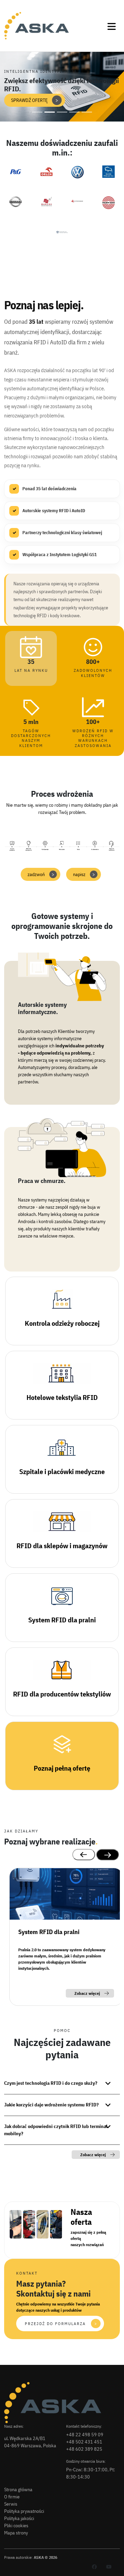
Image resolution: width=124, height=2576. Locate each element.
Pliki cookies (16, 2526)
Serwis (11, 2504)
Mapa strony (16, 2533)
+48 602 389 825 (84, 2449)
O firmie (12, 2497)
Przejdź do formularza (61, 2324)
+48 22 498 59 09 (85, 2435)
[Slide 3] (62, 112)
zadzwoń (41, 874)
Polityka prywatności (24, 2511)
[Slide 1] (37, 112)
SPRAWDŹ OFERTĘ (35, 100)
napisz (84, 874)
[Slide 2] (50, 112)
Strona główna (18, 2489)
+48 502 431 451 (84, 2442)
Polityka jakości (19, 2518)
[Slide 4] (74, 112)
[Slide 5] (87, 112)
